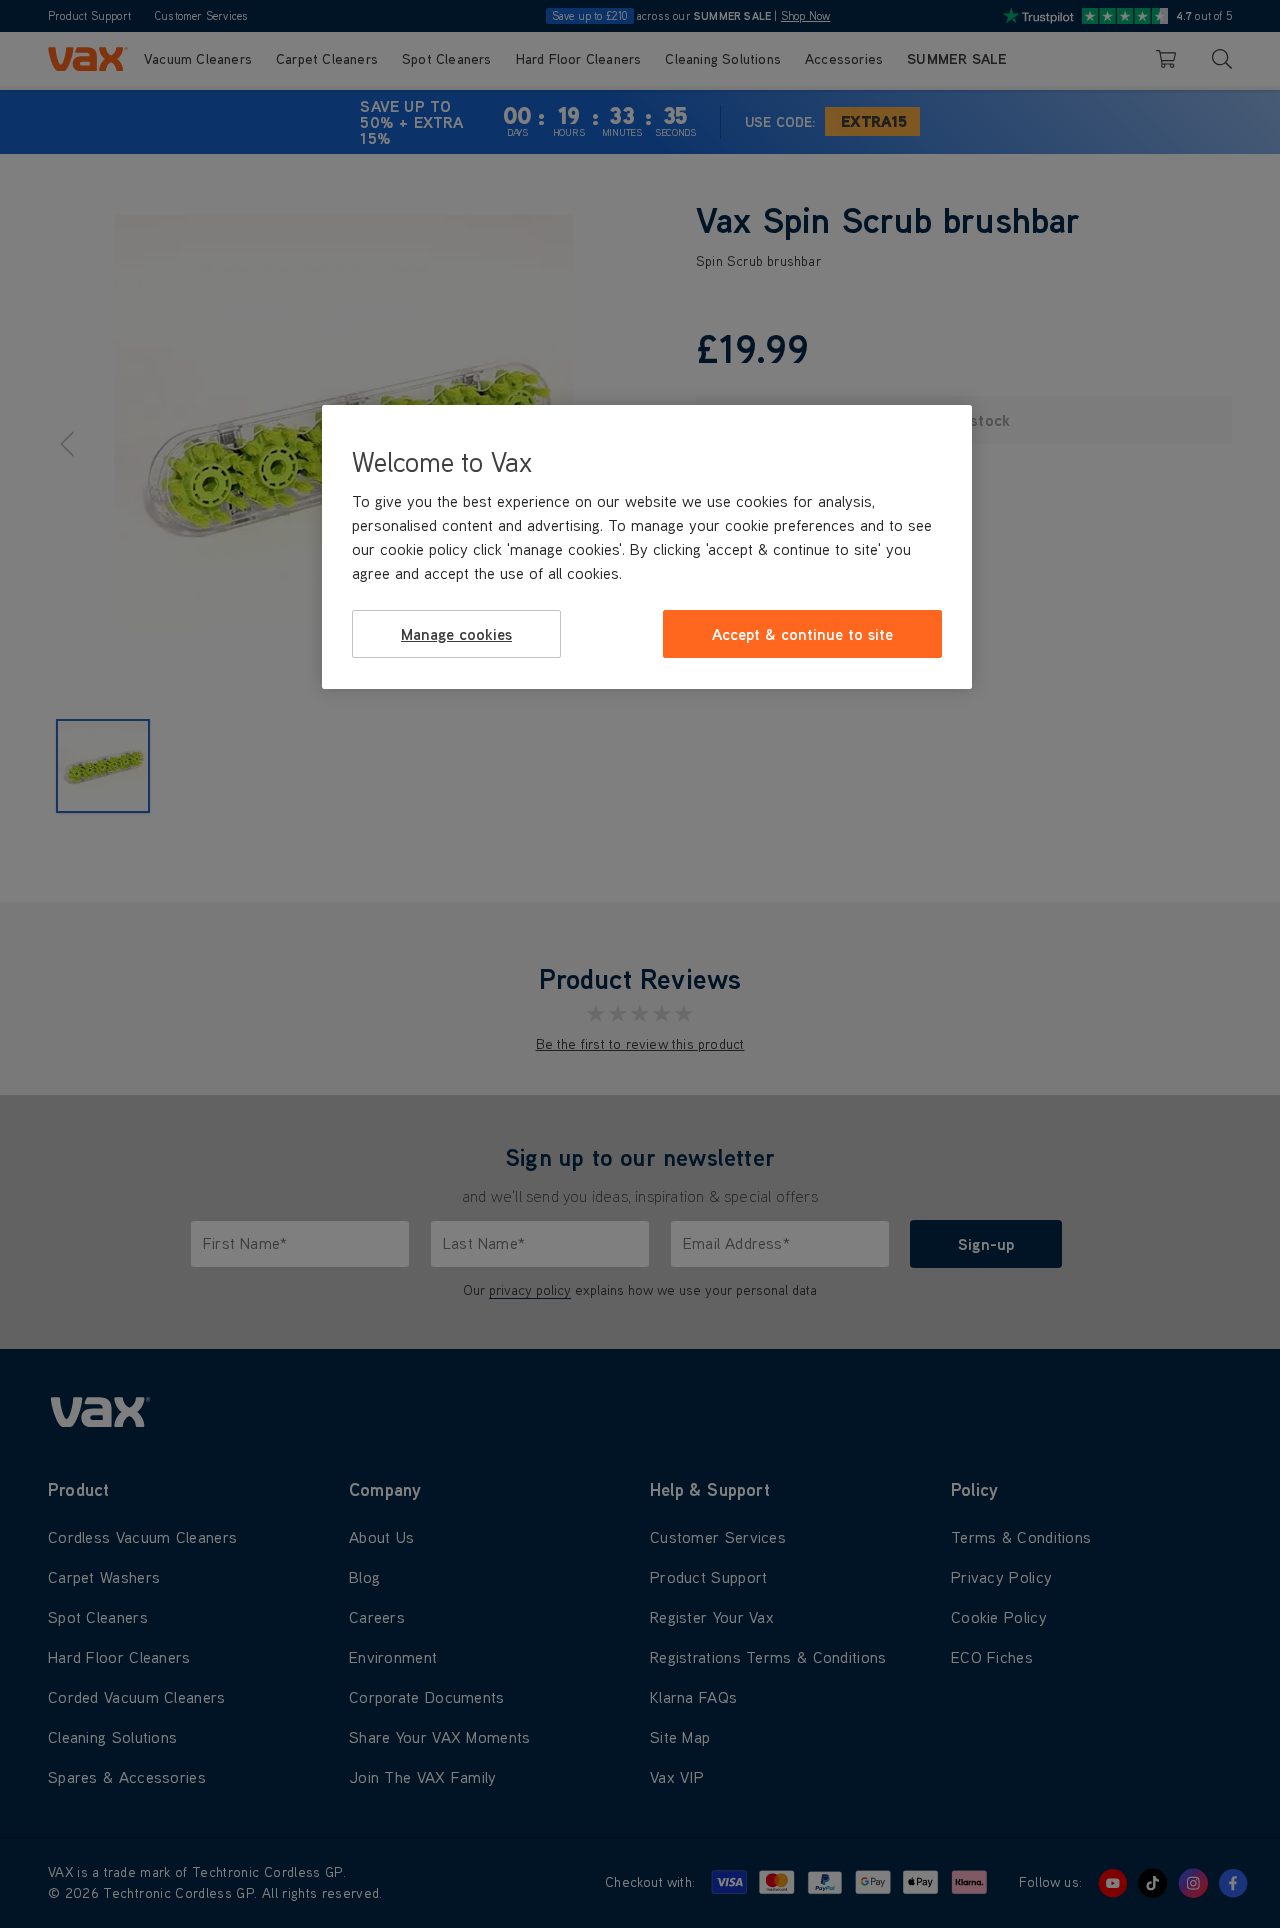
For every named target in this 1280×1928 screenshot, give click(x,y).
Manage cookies (456, 633)
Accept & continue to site (802, 633)
